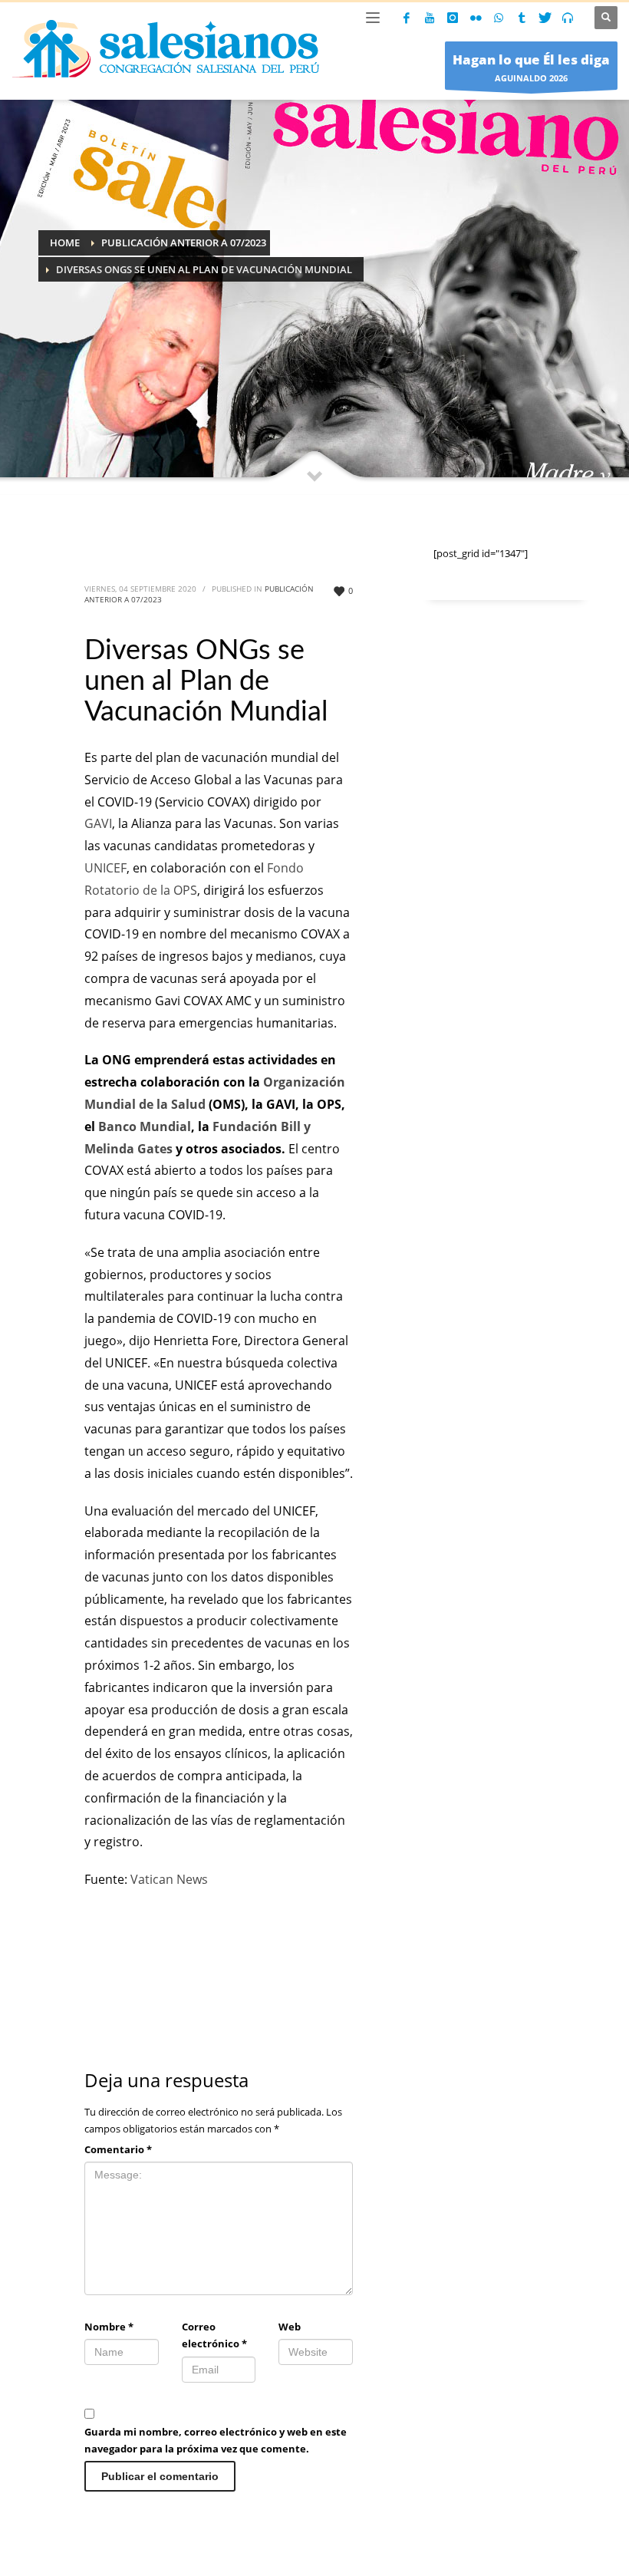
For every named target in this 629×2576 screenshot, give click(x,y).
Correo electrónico (214, 2335)
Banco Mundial (145, 1126)
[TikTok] (522, 18)
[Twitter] (545, 18)
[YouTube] (430, 18)
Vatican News (169, 1879)
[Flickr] (476, 18)
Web (290, 2327)
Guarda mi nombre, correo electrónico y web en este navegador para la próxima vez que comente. (216, 2440)
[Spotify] (568, 18)
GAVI (98, 823)
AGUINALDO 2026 (531, 67)
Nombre (109, 2327)
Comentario (118, 2149)
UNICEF (105, 868)
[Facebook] (407, 18)
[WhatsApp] (499, 18)
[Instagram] (453, 18)
